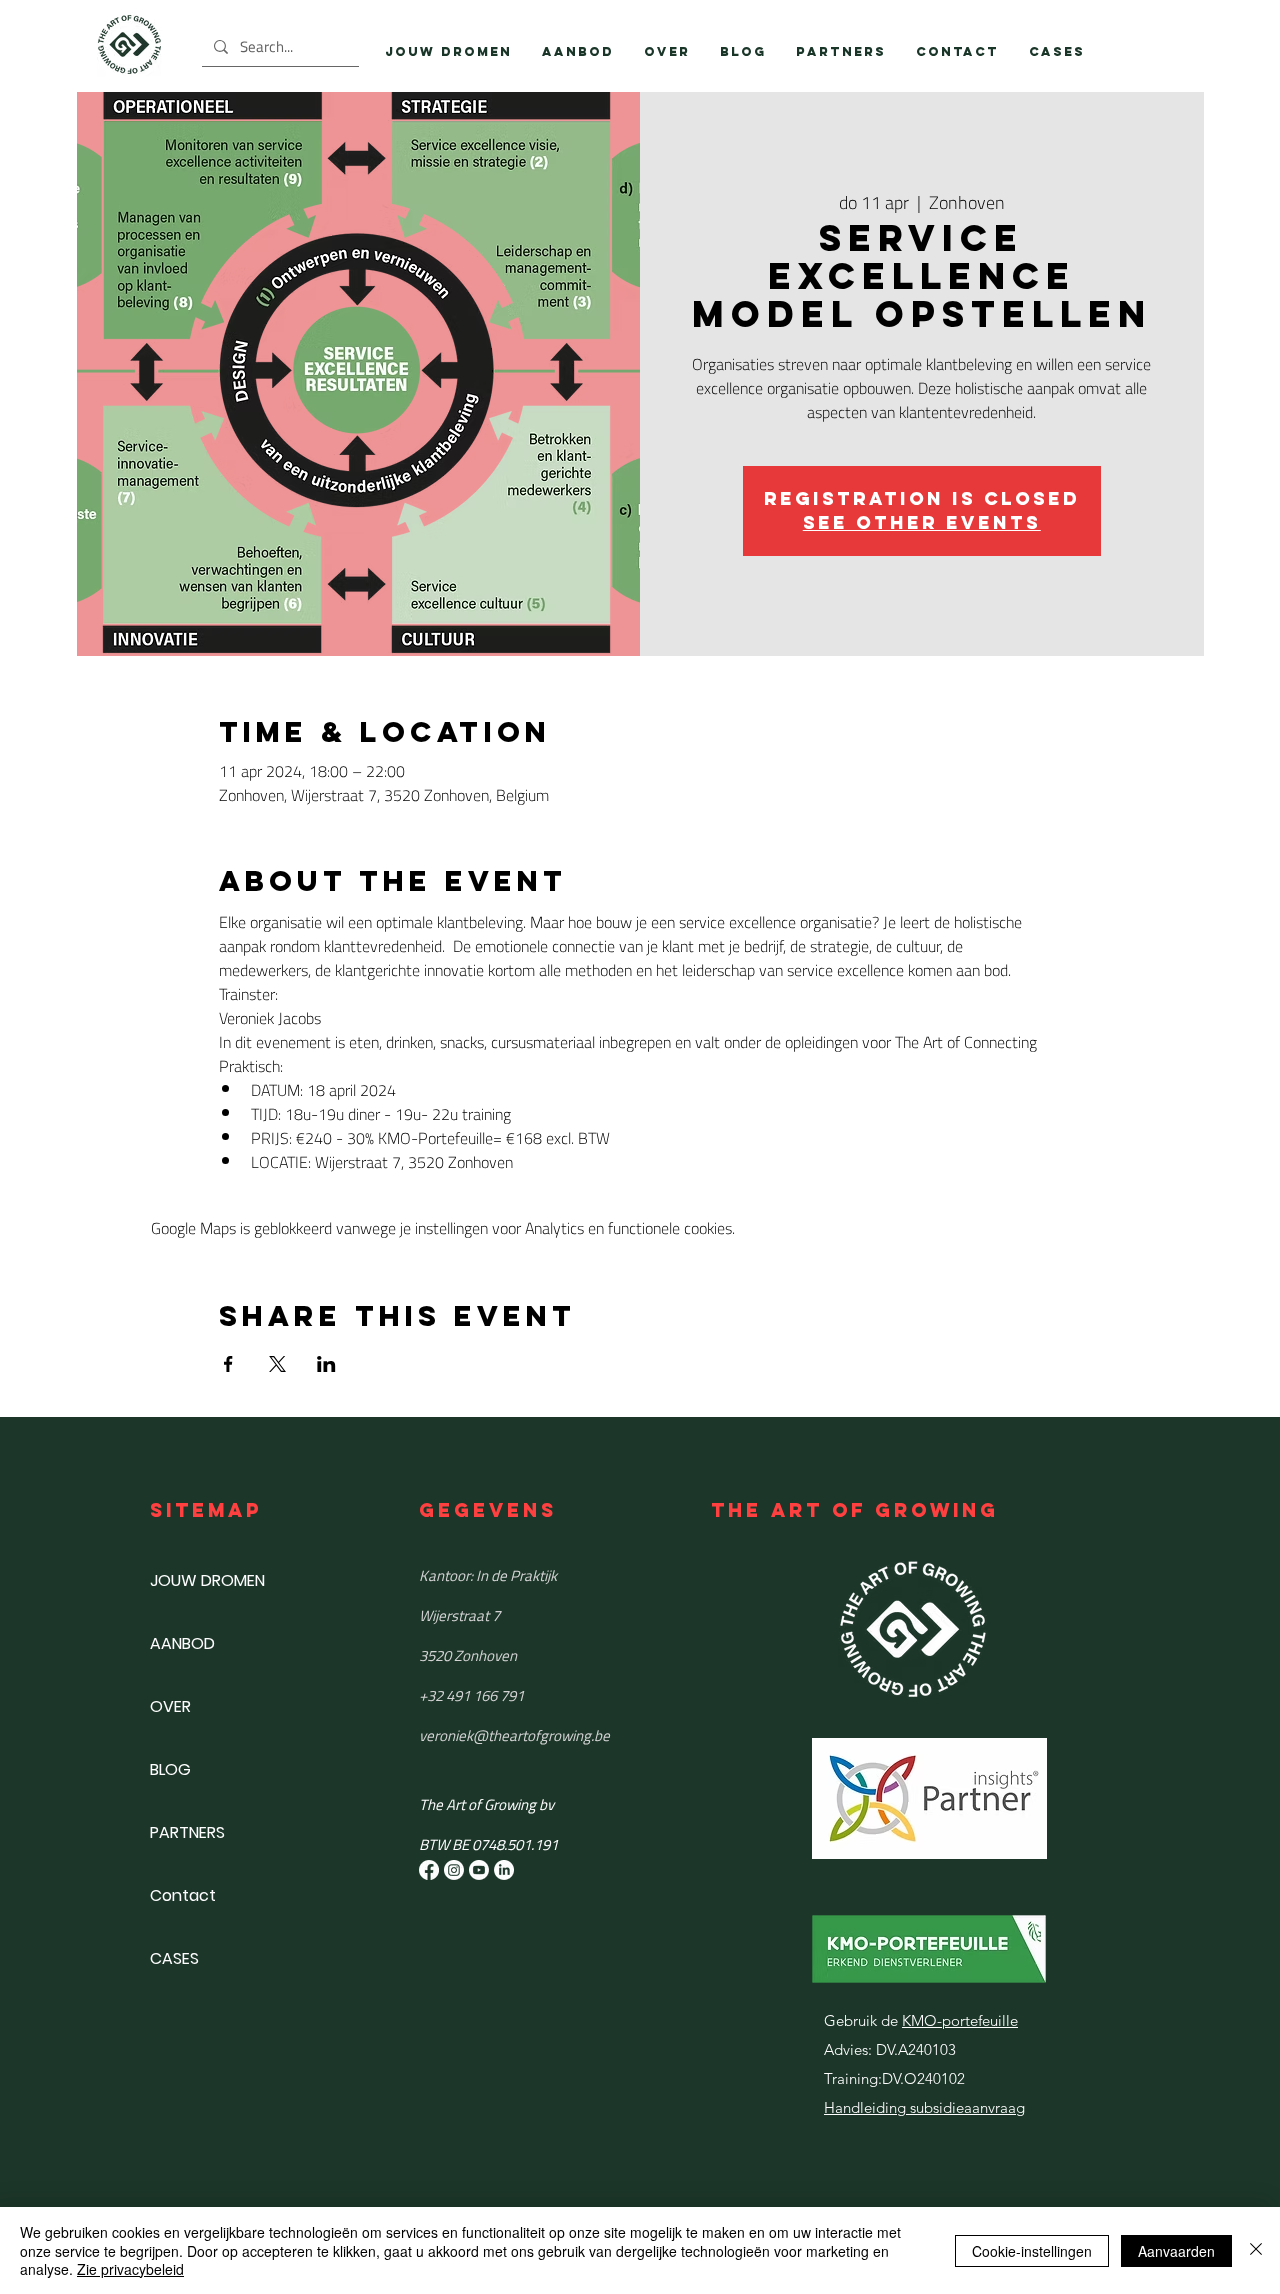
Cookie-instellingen (1032, 2251)
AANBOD (182, 1643)
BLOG (170, 1769)
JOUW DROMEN (207, 1580)
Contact (183, 1895)
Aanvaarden (1176, 2251)
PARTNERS (187, 1832)
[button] (578, 52)
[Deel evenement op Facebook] (228, 1364)
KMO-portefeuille (960, 2020)
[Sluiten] (1256, 2250)
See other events (922, 522)
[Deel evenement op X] (277, 1364)
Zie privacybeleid (130, 2269)
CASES (174, 1958)
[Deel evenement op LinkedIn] (326, 1364)
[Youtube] (479, 1870)
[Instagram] (454, 1870)
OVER (170, 1706)
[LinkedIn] (504, 1870)
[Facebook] (429, 1870)
